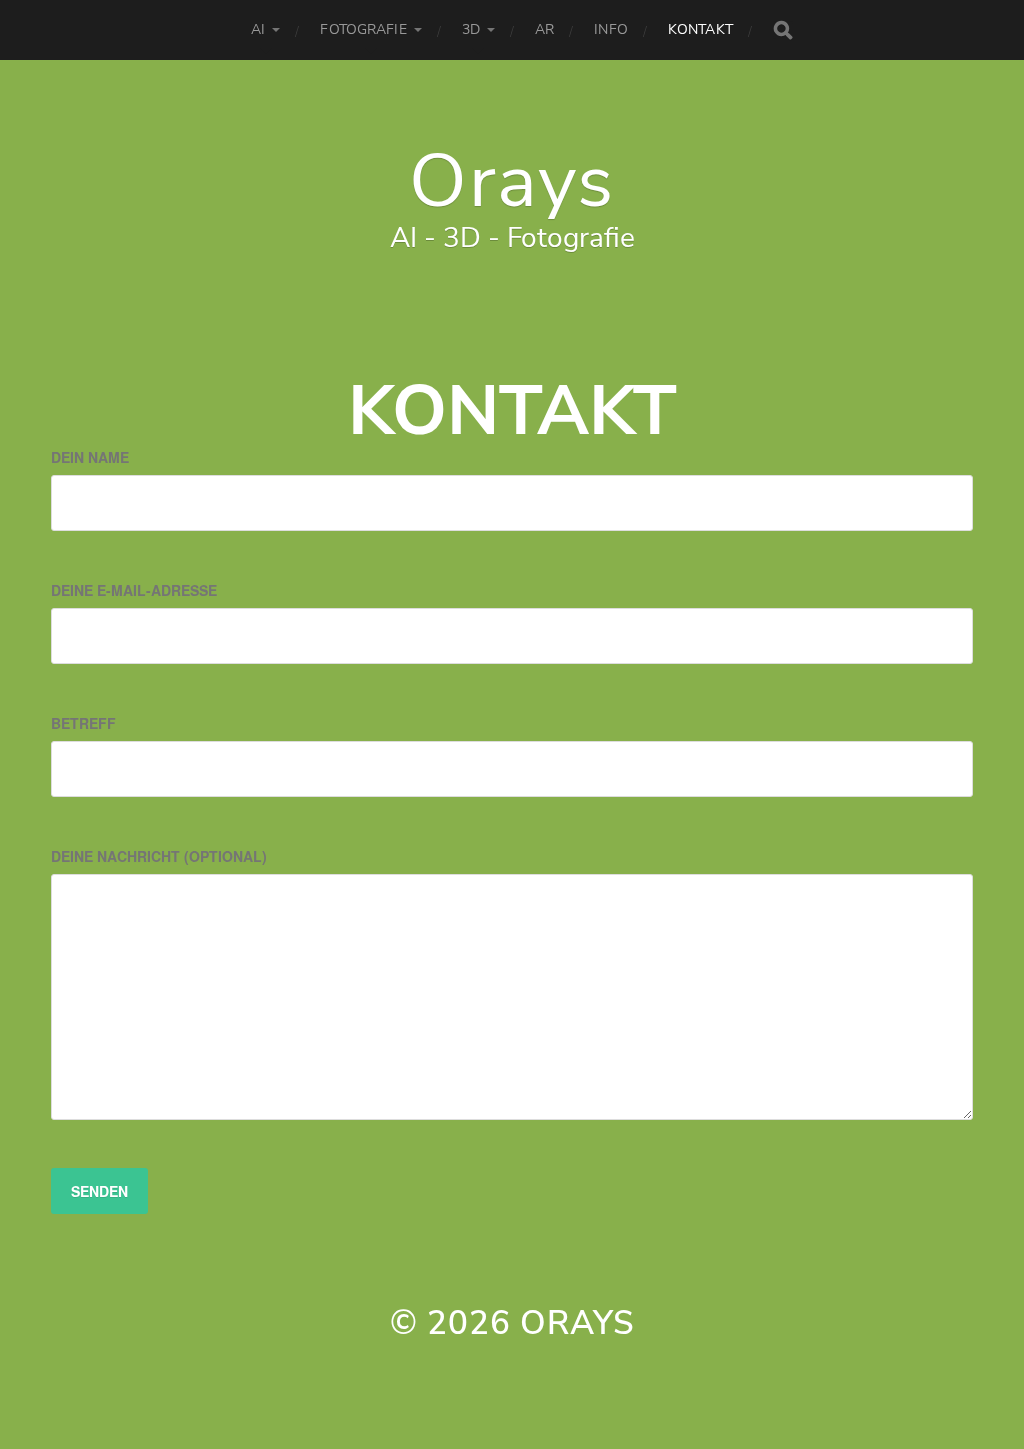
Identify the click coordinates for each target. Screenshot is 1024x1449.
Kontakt (700, 29)
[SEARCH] (783, 30)
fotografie (363, 29)
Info (611, 29)
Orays (511, 181)
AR (544, 29)
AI (258, 29)
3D (471, 29)
